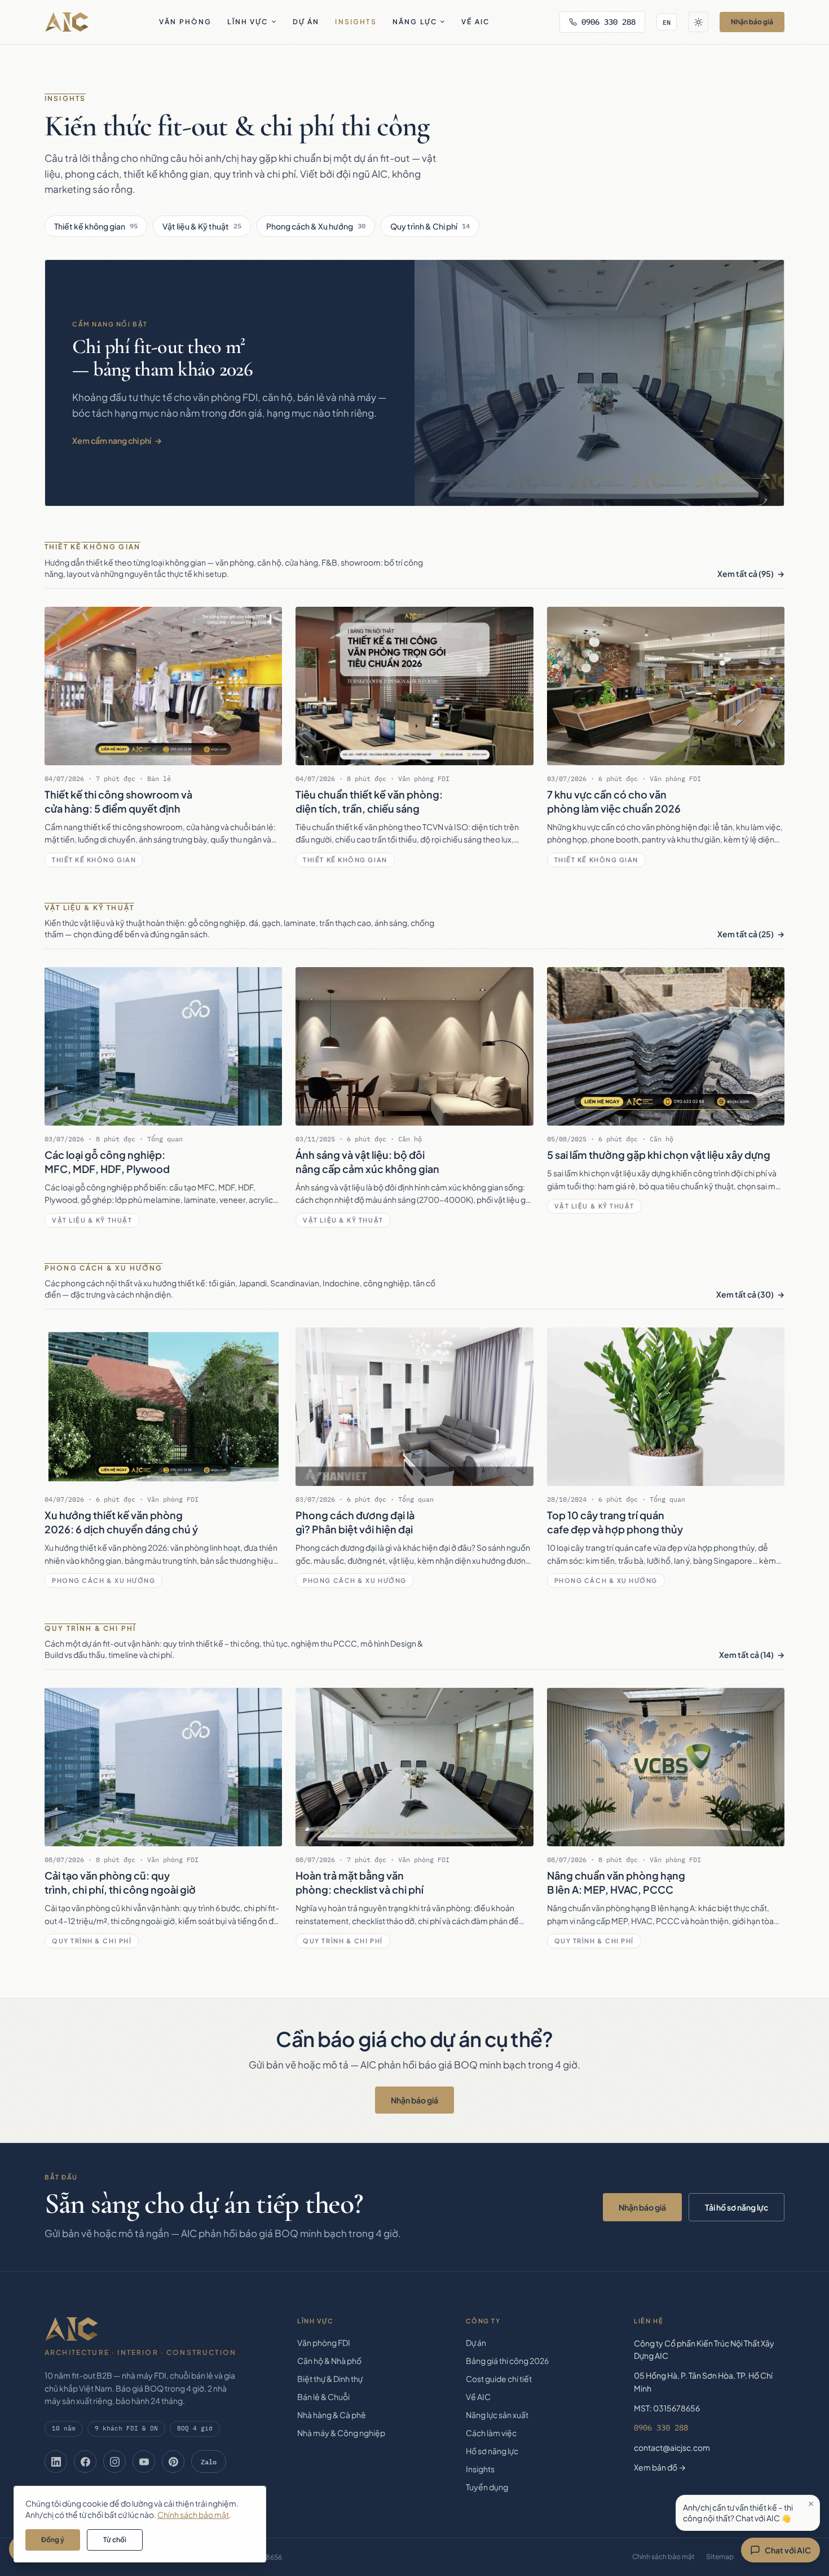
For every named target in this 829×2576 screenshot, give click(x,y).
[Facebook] (85, 2462)
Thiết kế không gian (96, 226)
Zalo (209, 2462)
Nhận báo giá (752, 22)
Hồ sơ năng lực (492, 2451)
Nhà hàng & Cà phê (332, 2415)
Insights (356, 22)
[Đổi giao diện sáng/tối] (698, 22)
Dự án (306, 22)
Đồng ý (53, 2540)
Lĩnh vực (248, 22)
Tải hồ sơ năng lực (737, 2207)
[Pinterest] (173, 2462)
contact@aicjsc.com (672, 2447)
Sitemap (720, 2557)
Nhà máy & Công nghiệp (341, 2433)
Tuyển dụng (487, 2487)
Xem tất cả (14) (746, 1655)
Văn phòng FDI (324, 2343)
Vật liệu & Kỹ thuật (202, 226)
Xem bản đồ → (660, 2467)
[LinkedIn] (56, 2462)
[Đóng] (811, 2504)
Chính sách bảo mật (663, 2557)
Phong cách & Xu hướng (316, 226)
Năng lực (415, 22)
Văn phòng (185, 22)
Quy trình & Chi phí (430, 226)
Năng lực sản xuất (497, 2415)
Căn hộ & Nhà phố (329, 2361)
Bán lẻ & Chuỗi (323, 2397)
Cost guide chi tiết (499, 2379)
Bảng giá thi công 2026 (507, 2361)
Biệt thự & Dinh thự (330, 2379)
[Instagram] (114, 2462)
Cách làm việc (491, 2433)
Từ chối (115, 2540)
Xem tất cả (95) (746, 574)
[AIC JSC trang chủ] (67, 22)
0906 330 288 (608, 22)
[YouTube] (144, 2462)
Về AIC (475, 22)
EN (667, 22)
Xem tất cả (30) (745, 1294)
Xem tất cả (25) (746, 934)
